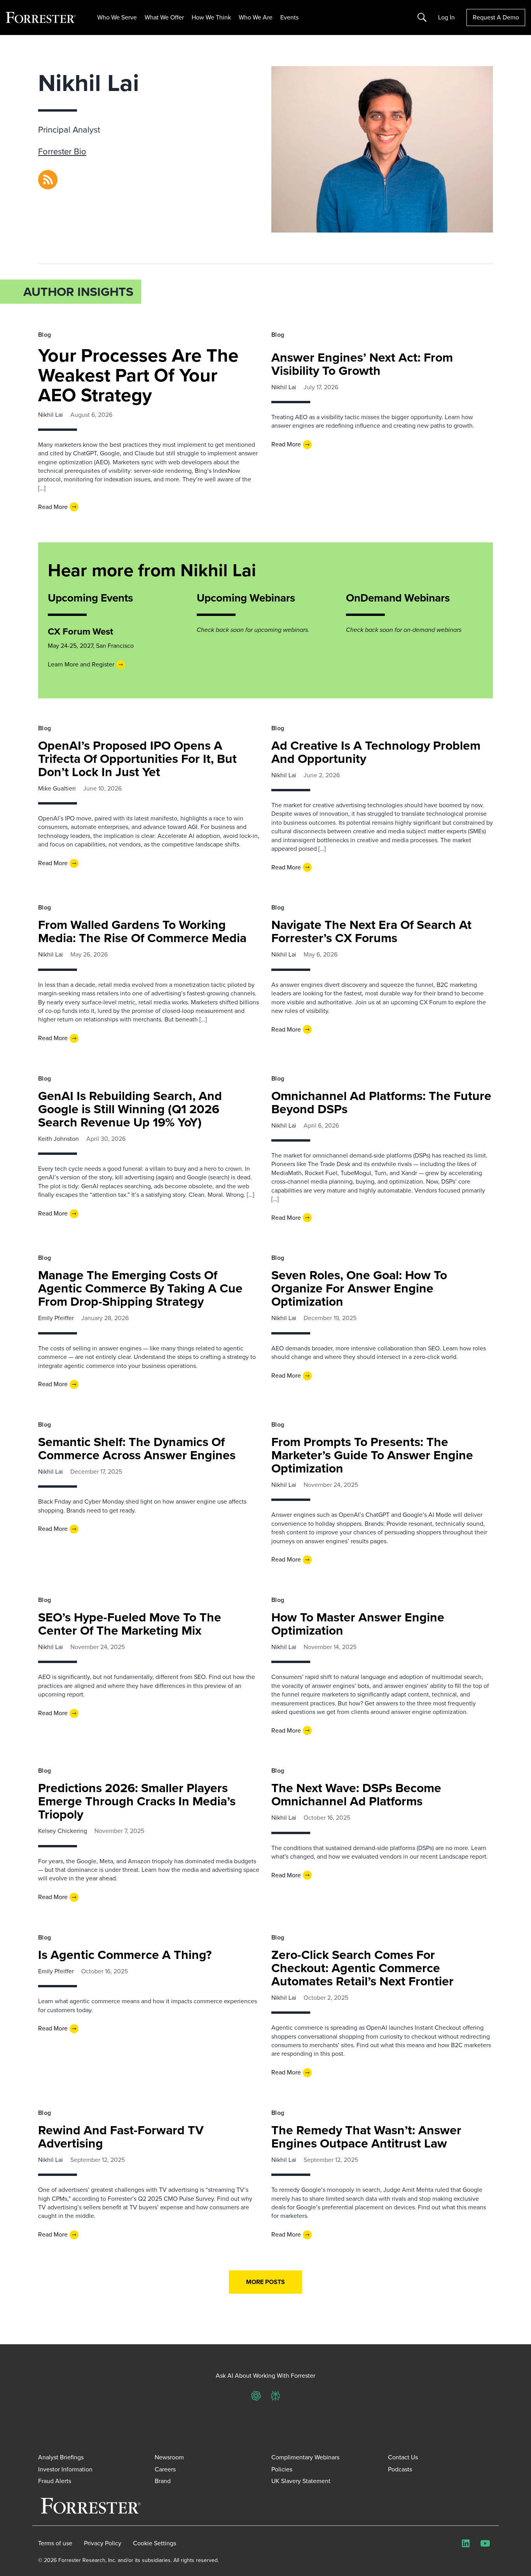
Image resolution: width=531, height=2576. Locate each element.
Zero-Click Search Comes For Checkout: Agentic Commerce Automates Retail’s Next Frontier (362, 1968)
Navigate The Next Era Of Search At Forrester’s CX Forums (371, 931)
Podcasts (400, 2469)
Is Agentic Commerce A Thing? (125, 1955)
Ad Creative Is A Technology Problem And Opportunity (376, 752)
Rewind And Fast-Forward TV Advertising (121, 2137)
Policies (282, 2469)
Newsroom (169, 2457)
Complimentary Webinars (305, 2457)
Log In (446, 17)
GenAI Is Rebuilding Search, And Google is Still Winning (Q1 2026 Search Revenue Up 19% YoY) (130, 1109)
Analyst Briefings (61, 2457)
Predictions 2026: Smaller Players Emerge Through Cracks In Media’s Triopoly (137, 1801)
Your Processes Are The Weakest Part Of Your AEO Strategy (138, 375)
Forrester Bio (62, 151)
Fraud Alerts (55, 2481)
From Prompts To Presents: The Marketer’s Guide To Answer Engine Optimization (372, 1455)
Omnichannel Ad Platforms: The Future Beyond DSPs (381, 1102)
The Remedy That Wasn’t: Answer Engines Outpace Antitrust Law (366, 2137)
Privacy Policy (103, 2543)
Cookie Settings (155, 2543)
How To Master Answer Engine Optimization (358, 1624)
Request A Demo (496, 17)
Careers (165, 2469)
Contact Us (403, 2457)
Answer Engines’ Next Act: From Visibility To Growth (362, 364)
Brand (163, 2481)
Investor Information (65, 2469)
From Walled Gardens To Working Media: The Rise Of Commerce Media (142, 931)
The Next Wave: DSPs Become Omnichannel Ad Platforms (356, 1794)
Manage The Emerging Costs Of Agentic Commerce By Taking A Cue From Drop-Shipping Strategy (140, 1288)
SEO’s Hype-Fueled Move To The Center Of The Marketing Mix (130, 1624)
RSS (44, 174)
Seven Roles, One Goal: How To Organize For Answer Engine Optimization (359, 1288)
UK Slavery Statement (301, 2481)
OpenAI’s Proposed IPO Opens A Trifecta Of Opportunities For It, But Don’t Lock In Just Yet (137, 759)
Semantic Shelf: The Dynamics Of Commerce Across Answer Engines (137, 1448)
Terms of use (55, 2543)
